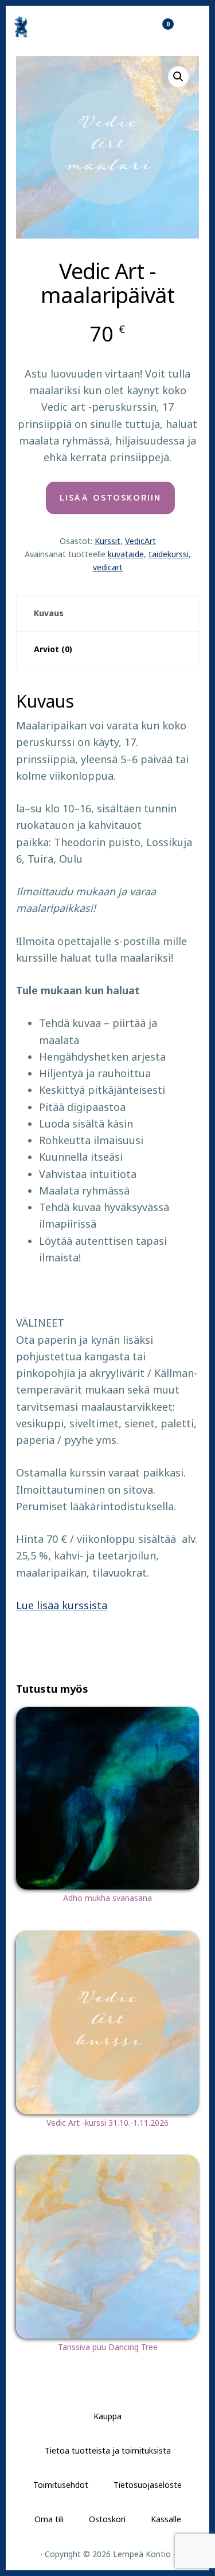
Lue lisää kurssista (62, 1605)
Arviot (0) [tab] (53, 649)
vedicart (108, 567)
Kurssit (107, 541)
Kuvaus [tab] (49, 613)
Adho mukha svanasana (107, 1898)
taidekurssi (169, 554)
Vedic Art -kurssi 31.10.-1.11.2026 (107, 2123)
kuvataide (126, 554)
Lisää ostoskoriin (110, 498)
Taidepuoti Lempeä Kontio (52, 27)
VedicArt (140, 541)
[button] (178, 77)
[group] (119, 1140)
